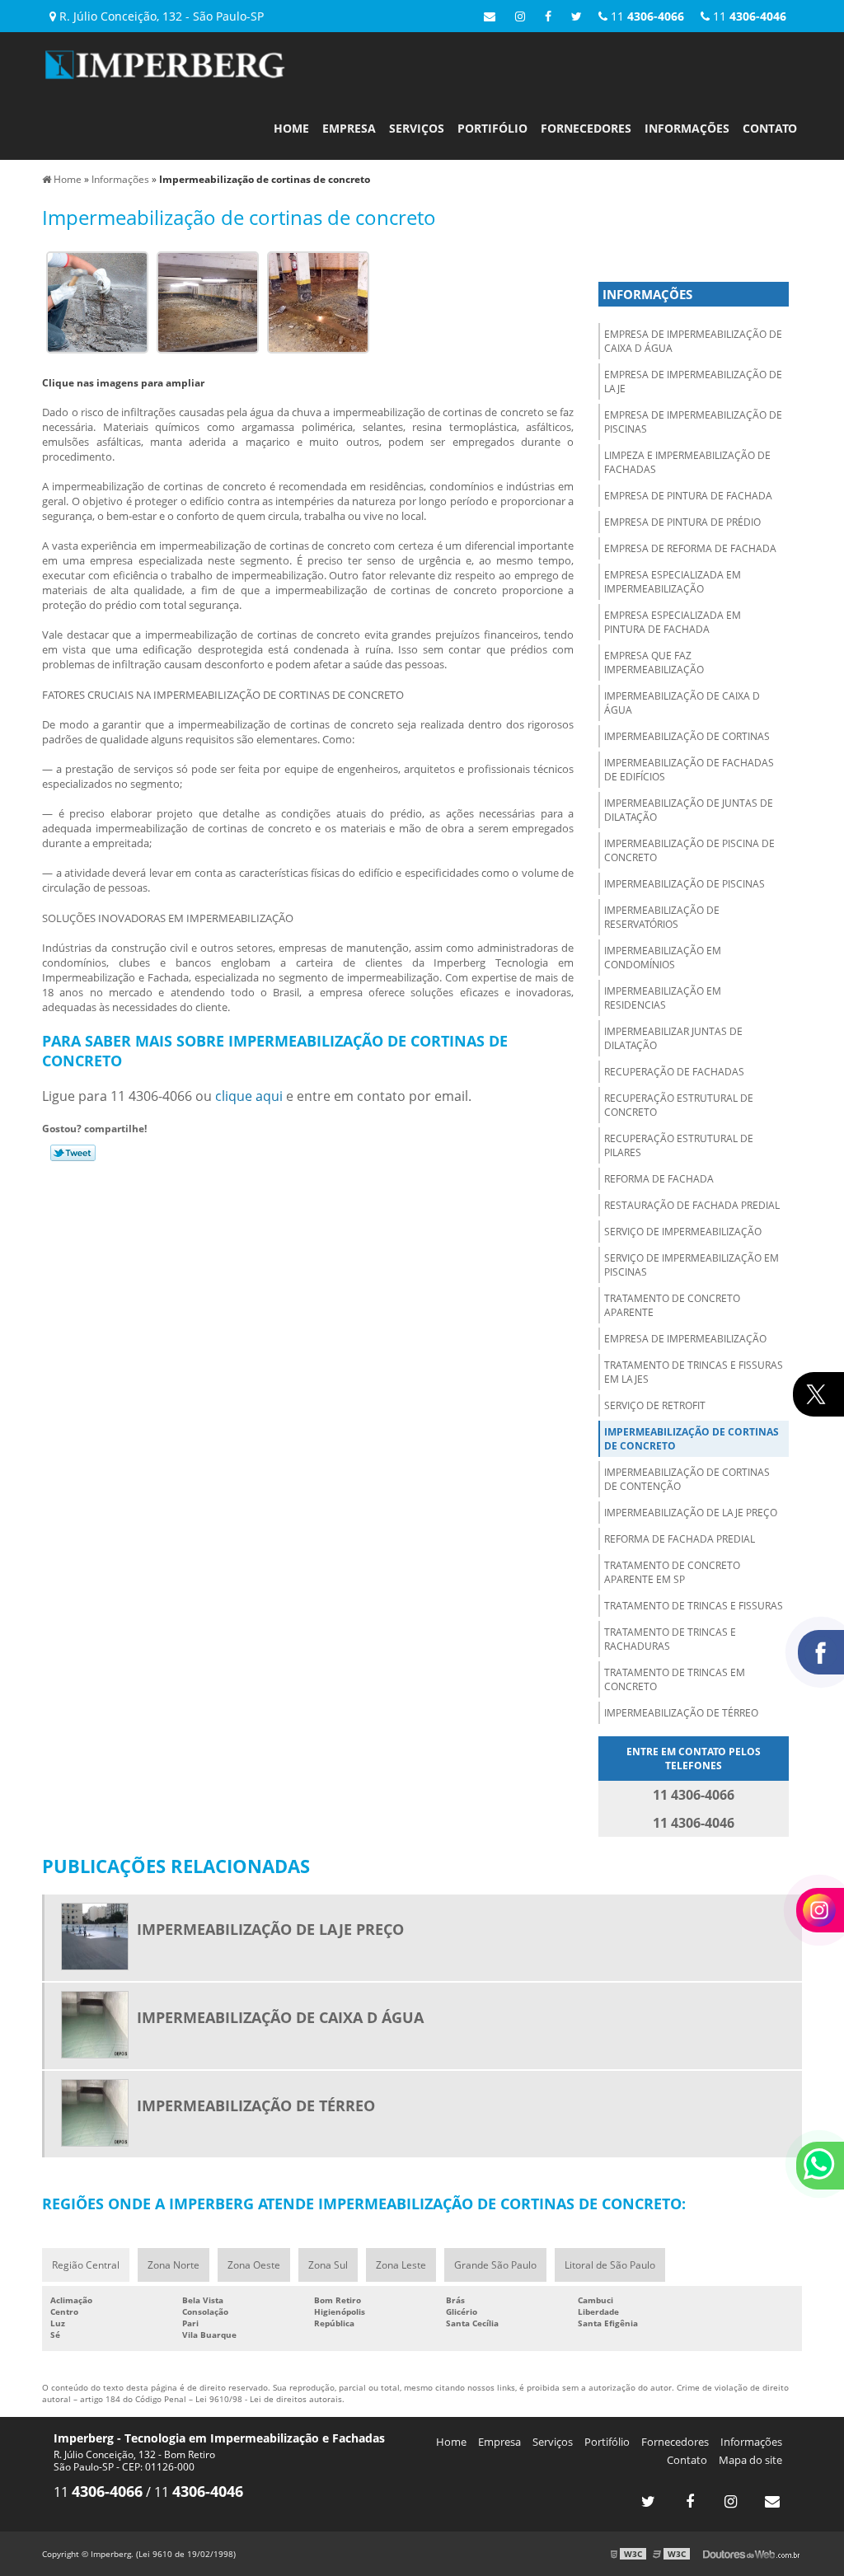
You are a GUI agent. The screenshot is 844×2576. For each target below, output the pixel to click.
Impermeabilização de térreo (681, 1713)
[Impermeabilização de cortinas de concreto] (97, 301)
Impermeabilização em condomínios (663, 958)
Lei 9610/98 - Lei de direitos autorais (269, 2399)
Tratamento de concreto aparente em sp (672, 1572)
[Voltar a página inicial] (166, 63)
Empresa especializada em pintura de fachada (673, 622)
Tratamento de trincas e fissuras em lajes (694, 1372)
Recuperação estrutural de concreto (679, 1105)
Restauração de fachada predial (692, 1205)
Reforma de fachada (659, 1179)
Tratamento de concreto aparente (672, 1305)
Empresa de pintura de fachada (688, 496)
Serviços (417, 128)
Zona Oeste (254, 2265)
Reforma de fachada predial (680, 1539)
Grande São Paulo (495, 2265)
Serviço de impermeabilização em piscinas (692, 1265)
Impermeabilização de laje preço (691, 1513)
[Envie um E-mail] (490, 16)
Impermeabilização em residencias (663, 998)
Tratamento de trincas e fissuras (694, 1606)
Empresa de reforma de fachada (690, 548)
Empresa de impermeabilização (685, 1339)
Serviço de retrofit (655, 1405)
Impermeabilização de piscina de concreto (689, 850)
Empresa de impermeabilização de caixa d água (693, 341)
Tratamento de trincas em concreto (675, 1679)
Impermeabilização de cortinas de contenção (687, 1479)
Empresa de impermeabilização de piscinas (693, 422)
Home (291, 128)
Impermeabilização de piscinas (685, 884)
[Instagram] (520, 16)
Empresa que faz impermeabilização (654, 663)
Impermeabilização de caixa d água (682, 703)
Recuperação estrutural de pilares (679, 1145)
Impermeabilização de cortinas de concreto (692, 1439)
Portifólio (492, 128)
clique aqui (249, 1096)
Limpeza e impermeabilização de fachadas (687, 462)
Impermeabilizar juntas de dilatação (673, 1038)
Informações (687, 128)
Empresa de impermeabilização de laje (693, 382)
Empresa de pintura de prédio (682, 522)
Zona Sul (328, 2265)
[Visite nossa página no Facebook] (548, 16)
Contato (770, 128)
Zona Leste (401, 2265)
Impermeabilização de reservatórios (662, 917)
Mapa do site (750, 2460)
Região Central (86, 2265)
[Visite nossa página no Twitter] (577, 16)
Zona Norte (173, 2265)
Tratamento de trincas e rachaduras (670, 1639)
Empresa (349, 128)
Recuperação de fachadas (674, 1072)
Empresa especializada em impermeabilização (673, 582)
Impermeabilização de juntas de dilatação (689, 810)
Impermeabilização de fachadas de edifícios (689, 770)
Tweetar (73, 1153)
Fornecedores (586, 128)
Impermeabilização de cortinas (687, 736)
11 (748, 16)
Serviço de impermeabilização (683, 1232)
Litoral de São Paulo (610, 2265)
